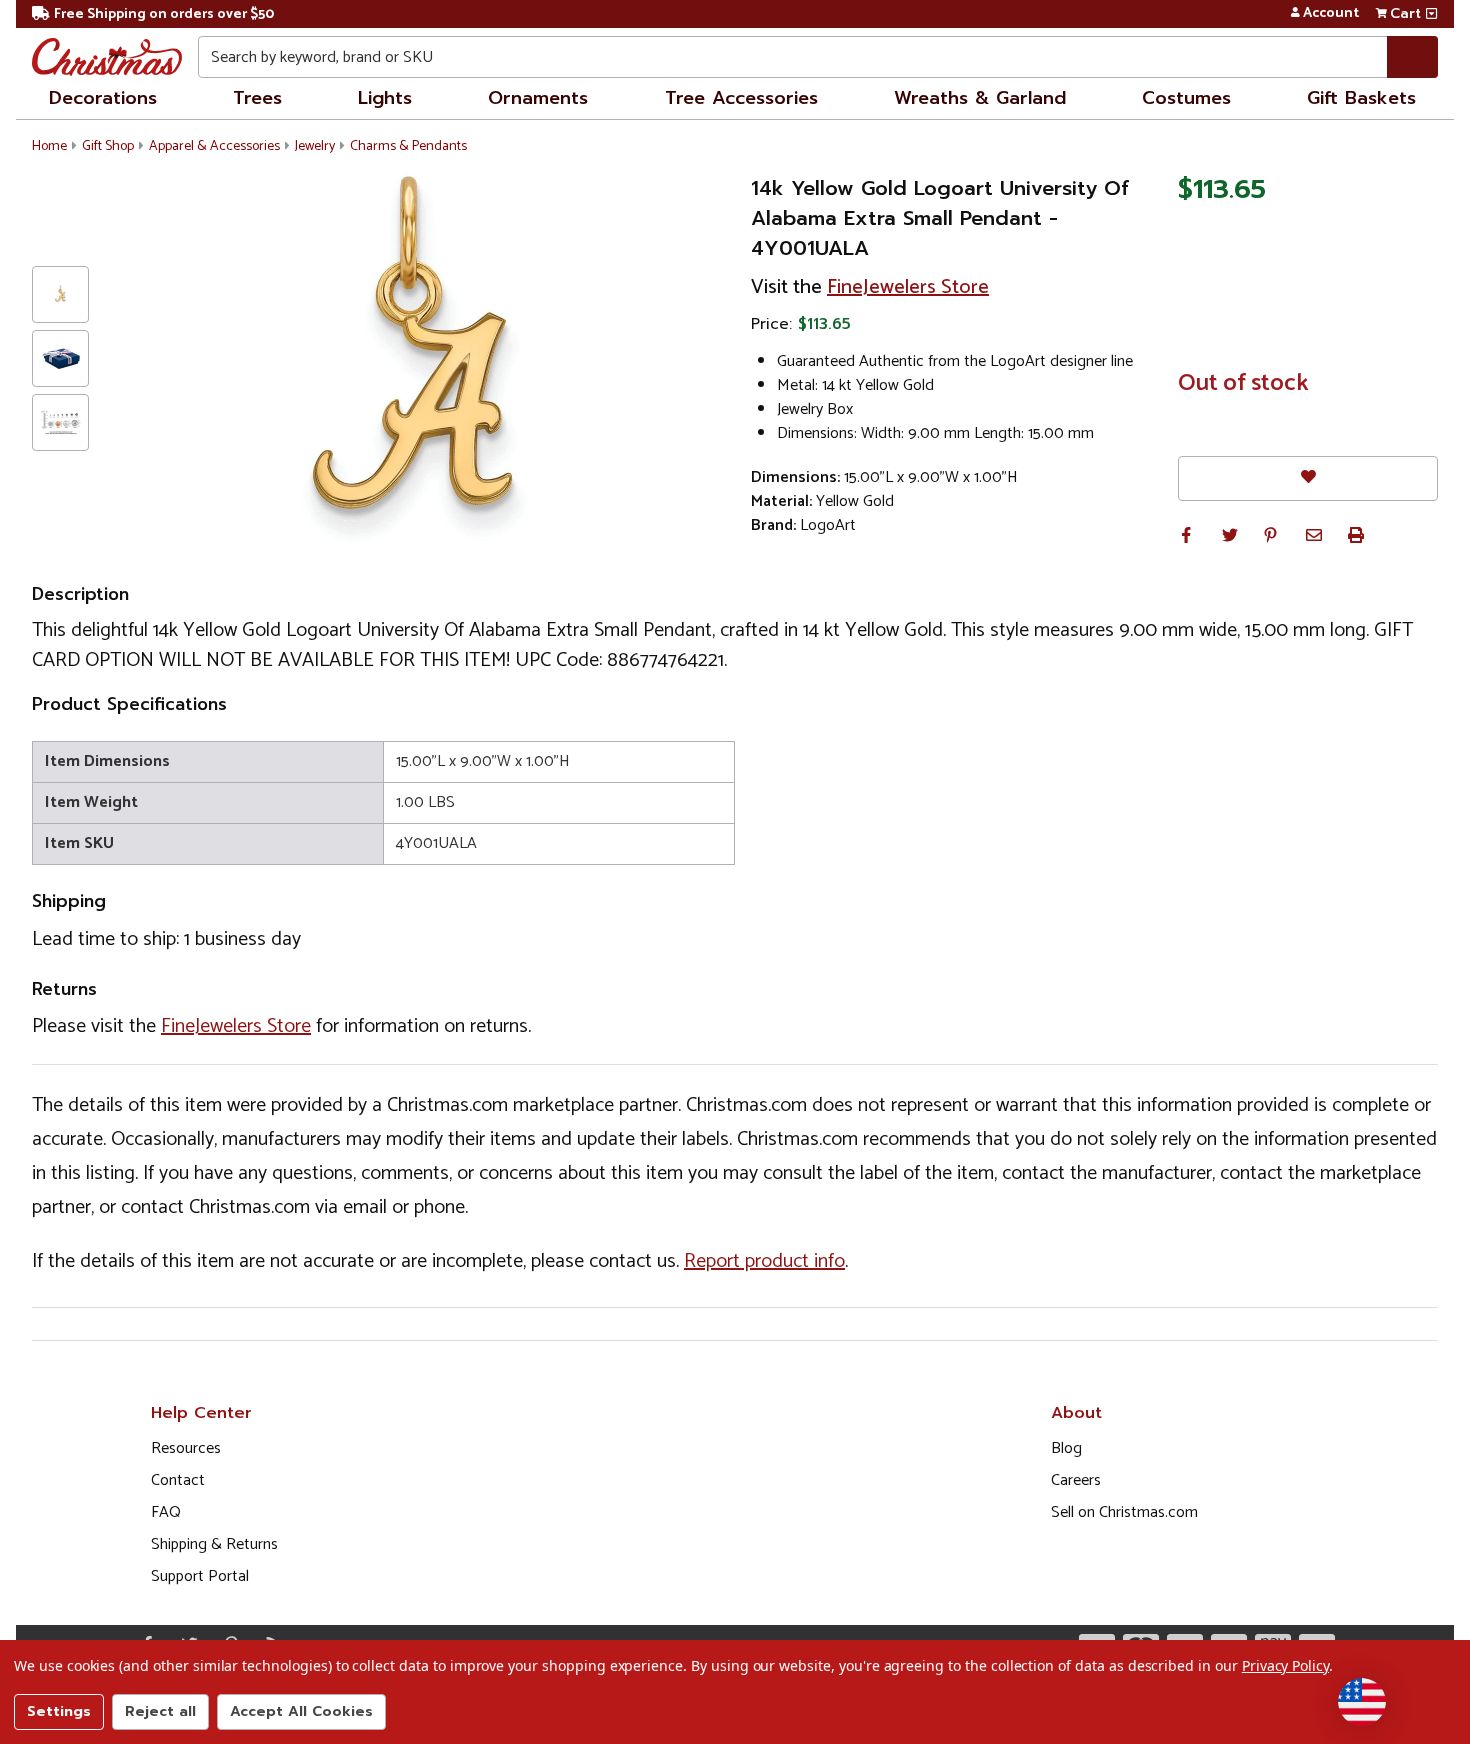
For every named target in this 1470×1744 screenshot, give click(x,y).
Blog (1066, 1448)
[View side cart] (1431, 14)
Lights (385, 98)
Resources (186, 1448)
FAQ (166, 1512)
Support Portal (200, 1576)
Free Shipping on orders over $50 (164, 14)
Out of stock (1243, 384)
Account (1331, 14)
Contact (178, 1480)
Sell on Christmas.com (1124, 1512)
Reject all (160, 1711)
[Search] (1412, 57)
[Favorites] (1308, 478)
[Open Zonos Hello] (1362, 1702)
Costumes (1186, 98)
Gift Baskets (1361, 98)
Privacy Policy (1285, 1665)
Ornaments (538, 98)
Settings (59, 1711)
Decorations (103, 98)
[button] (1186, 535)
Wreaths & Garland (980, 98)
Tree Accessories (741, 98)
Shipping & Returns (214, 1544)
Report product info (764, 1261)
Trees (257, 98)
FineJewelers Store (908, 287)
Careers (1076, 1480)
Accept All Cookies (301, 1711)
